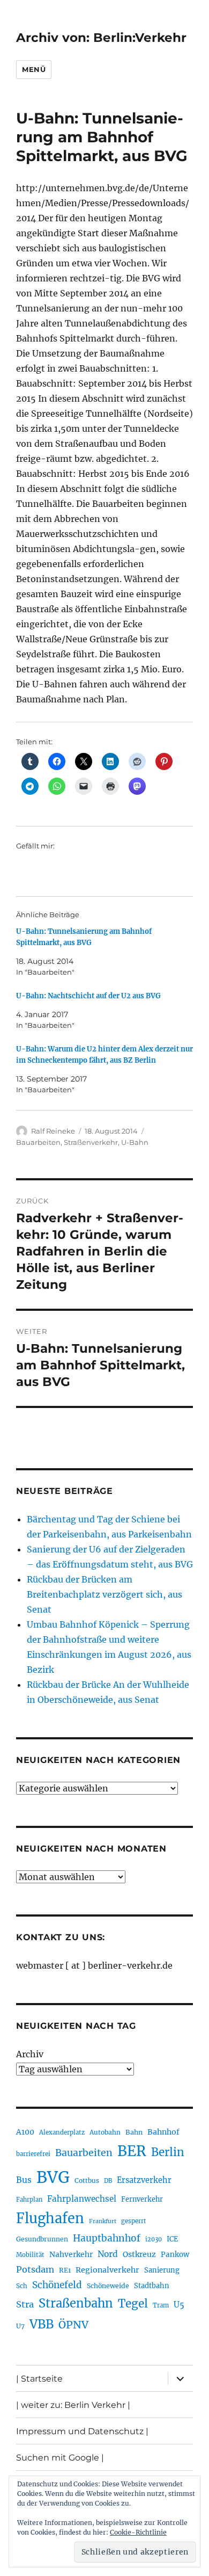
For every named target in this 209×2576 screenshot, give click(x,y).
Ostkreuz (139, 2254)
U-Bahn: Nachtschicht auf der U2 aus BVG (88, 996)
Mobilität (30, 2255)
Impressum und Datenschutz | (82, 2431)
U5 (179, 2305)
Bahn (134, 2132)
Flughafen (50, 2218)
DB (108, 2181)
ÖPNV (73, 2325)
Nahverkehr (71, 2254)
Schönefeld (57, 2285)
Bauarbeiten (38, 1142)
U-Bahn (135, 1142)
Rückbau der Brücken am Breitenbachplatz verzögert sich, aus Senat (104, 1594)
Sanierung (162, 2270)
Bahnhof (163, 2132)
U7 (20, 2326)
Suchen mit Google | (60, 2458)
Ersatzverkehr (144, 2180)
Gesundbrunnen (42, 2239)
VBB (42, 2324)
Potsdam (35, 2269)
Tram (161, 2305)
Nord (108, 2254)
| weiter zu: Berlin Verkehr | (73, 2405)
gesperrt (134, 2221)
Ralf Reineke (53, 1131)
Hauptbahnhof (107, 2238)
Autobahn (105, 2132)
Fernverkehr (142, 2199)
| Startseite (39, 2379)
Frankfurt (103, 2221)
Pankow (175, 2255)
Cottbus (87, 2180)
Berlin (168, 2152)
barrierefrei (33, 2154)
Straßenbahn (76, 2303)
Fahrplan (29, 2200)
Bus (24, 2180)
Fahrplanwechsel (82, 2199)
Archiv (30, 2054)
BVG (53, 2177)
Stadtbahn (152, 2286)
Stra (25, 2304)
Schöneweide (108, 2286)
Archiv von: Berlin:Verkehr (101, 38)
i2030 (154, 2239)
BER (132, 2151)
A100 (25, 2132)
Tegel (133, 2304)
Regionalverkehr (107, 2270)
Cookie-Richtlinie (138, 2532)
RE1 (65, 2270)
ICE (172, 2239)
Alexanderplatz (62, 2132)
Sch (22, 2286)
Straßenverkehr (91, 1142)
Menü (34, 69)
